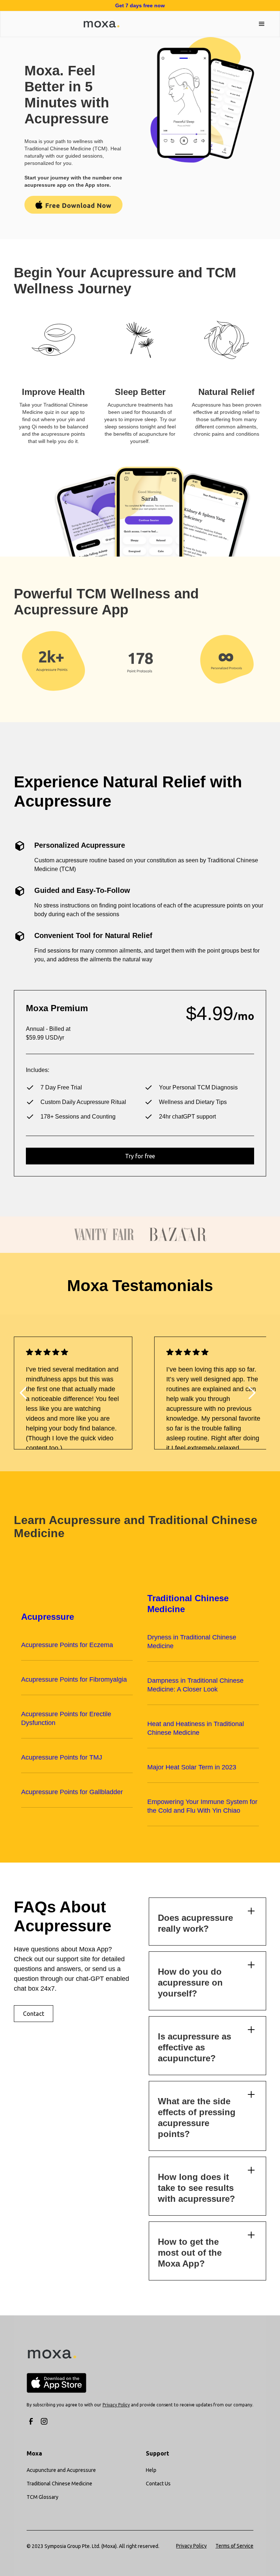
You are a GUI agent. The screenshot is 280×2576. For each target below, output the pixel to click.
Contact (34, 2014)
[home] (97, 24)
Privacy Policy (191, 2546)
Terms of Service (234, 2546)
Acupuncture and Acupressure (61, 2470)
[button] (262, 24)
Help (151, 2470)
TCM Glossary (42, 2497)
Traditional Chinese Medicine (59, 2484)
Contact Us (158, 2484)
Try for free (140, 1156)
